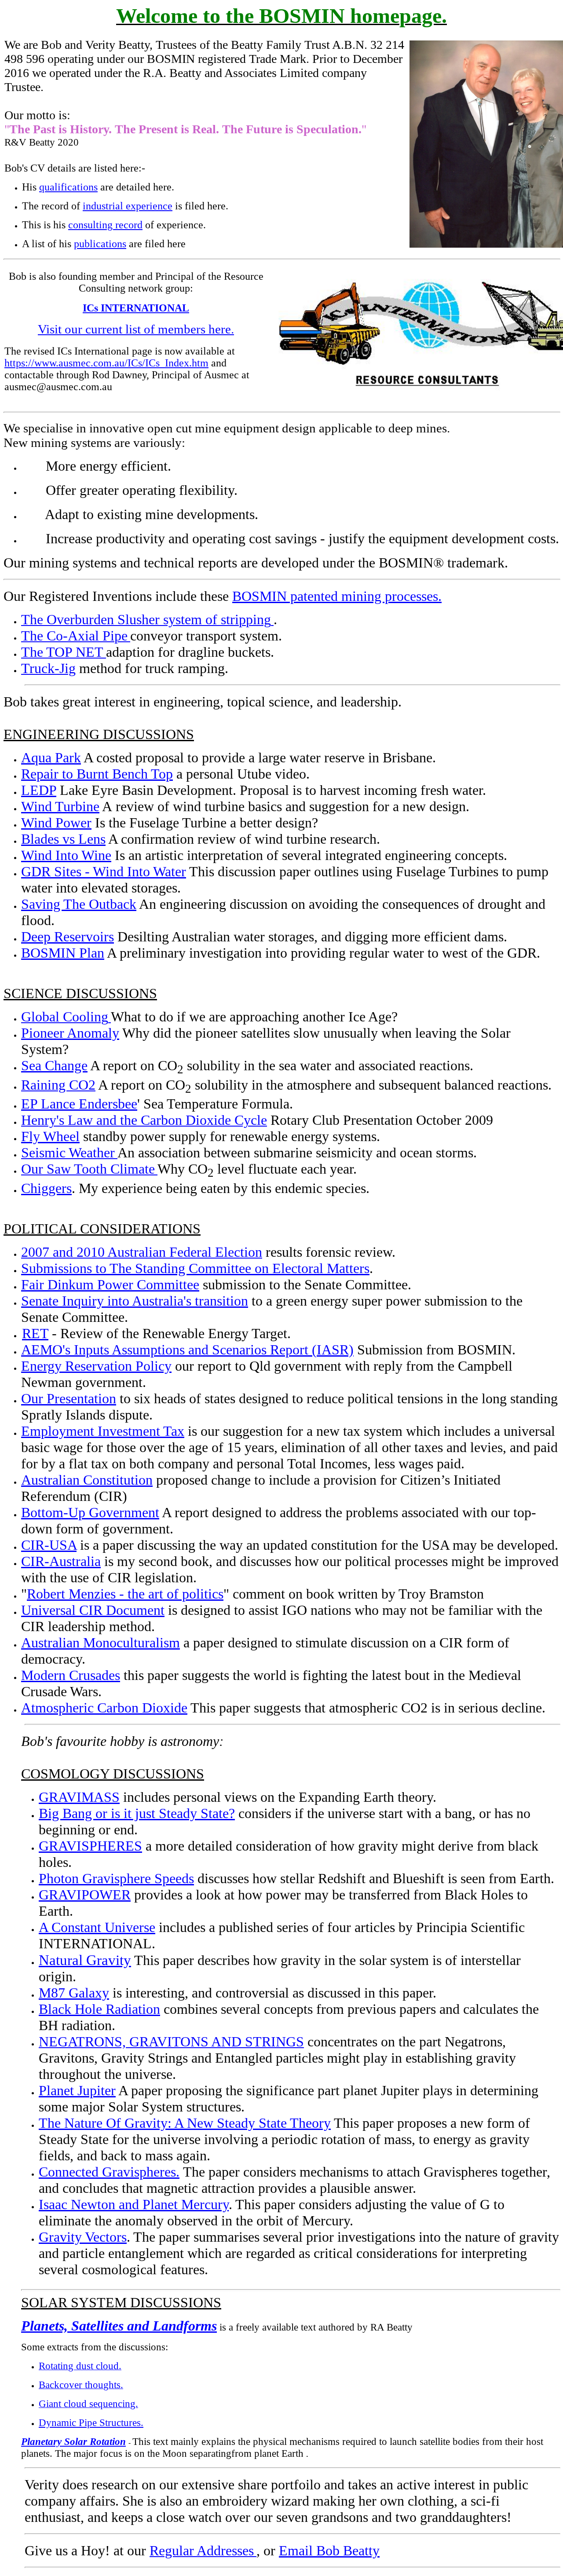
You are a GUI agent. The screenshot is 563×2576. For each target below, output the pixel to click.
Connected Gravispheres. (109, 2172)
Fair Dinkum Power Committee (110, 1284)
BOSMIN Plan (63, 953)
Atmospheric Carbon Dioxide (104, 1708)
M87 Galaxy (74, 1993)
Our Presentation (69, 1398)
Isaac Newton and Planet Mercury (134, 2204)
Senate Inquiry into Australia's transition (135, 1301)
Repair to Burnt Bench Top (97, 774)
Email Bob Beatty (329, 2550)
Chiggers (46, 1188)
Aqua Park (51, 757)
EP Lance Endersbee (79, 1104)
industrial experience (128, 206)
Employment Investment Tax (103, 1431)
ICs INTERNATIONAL (136, 308)
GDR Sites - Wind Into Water (104, 871)
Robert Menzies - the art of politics (125, 1594)
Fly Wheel (50, 1136)
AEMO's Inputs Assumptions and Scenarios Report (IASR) (187, 1350)
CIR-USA (49, 1545)
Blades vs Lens (63, 839)
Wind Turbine (60, 806)
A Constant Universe (97, 1927)
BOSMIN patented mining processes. (337, 596)
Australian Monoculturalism (101, 1643)
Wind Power (56, 823)
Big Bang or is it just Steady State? (137, 1813)
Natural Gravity (85, 1960)
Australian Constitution (87, 1480)
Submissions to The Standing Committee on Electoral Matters (195, 1268)
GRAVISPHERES (90, 1846)
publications (100, 244)
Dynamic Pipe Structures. (91, 2422)
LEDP (39, 790)
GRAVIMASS (79, 1797)
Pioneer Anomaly (70, 1033)
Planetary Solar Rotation (73, 2441)
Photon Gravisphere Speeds (116, 1878)
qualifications (68, 187)
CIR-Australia (61, 1561)
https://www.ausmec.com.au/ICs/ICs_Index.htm (106, 363)
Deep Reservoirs (68, 937)
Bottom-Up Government (90, 1512)
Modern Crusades (71, 1675)
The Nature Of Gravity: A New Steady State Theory (185, 2123)
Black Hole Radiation (99, 2009)
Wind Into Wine (66, 855)
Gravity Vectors (83, 2237)
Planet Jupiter (77, 2090)
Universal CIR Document (93, 1610)
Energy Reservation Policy (96, 1366)
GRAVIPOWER (85, 1895)
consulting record (105, 225)
